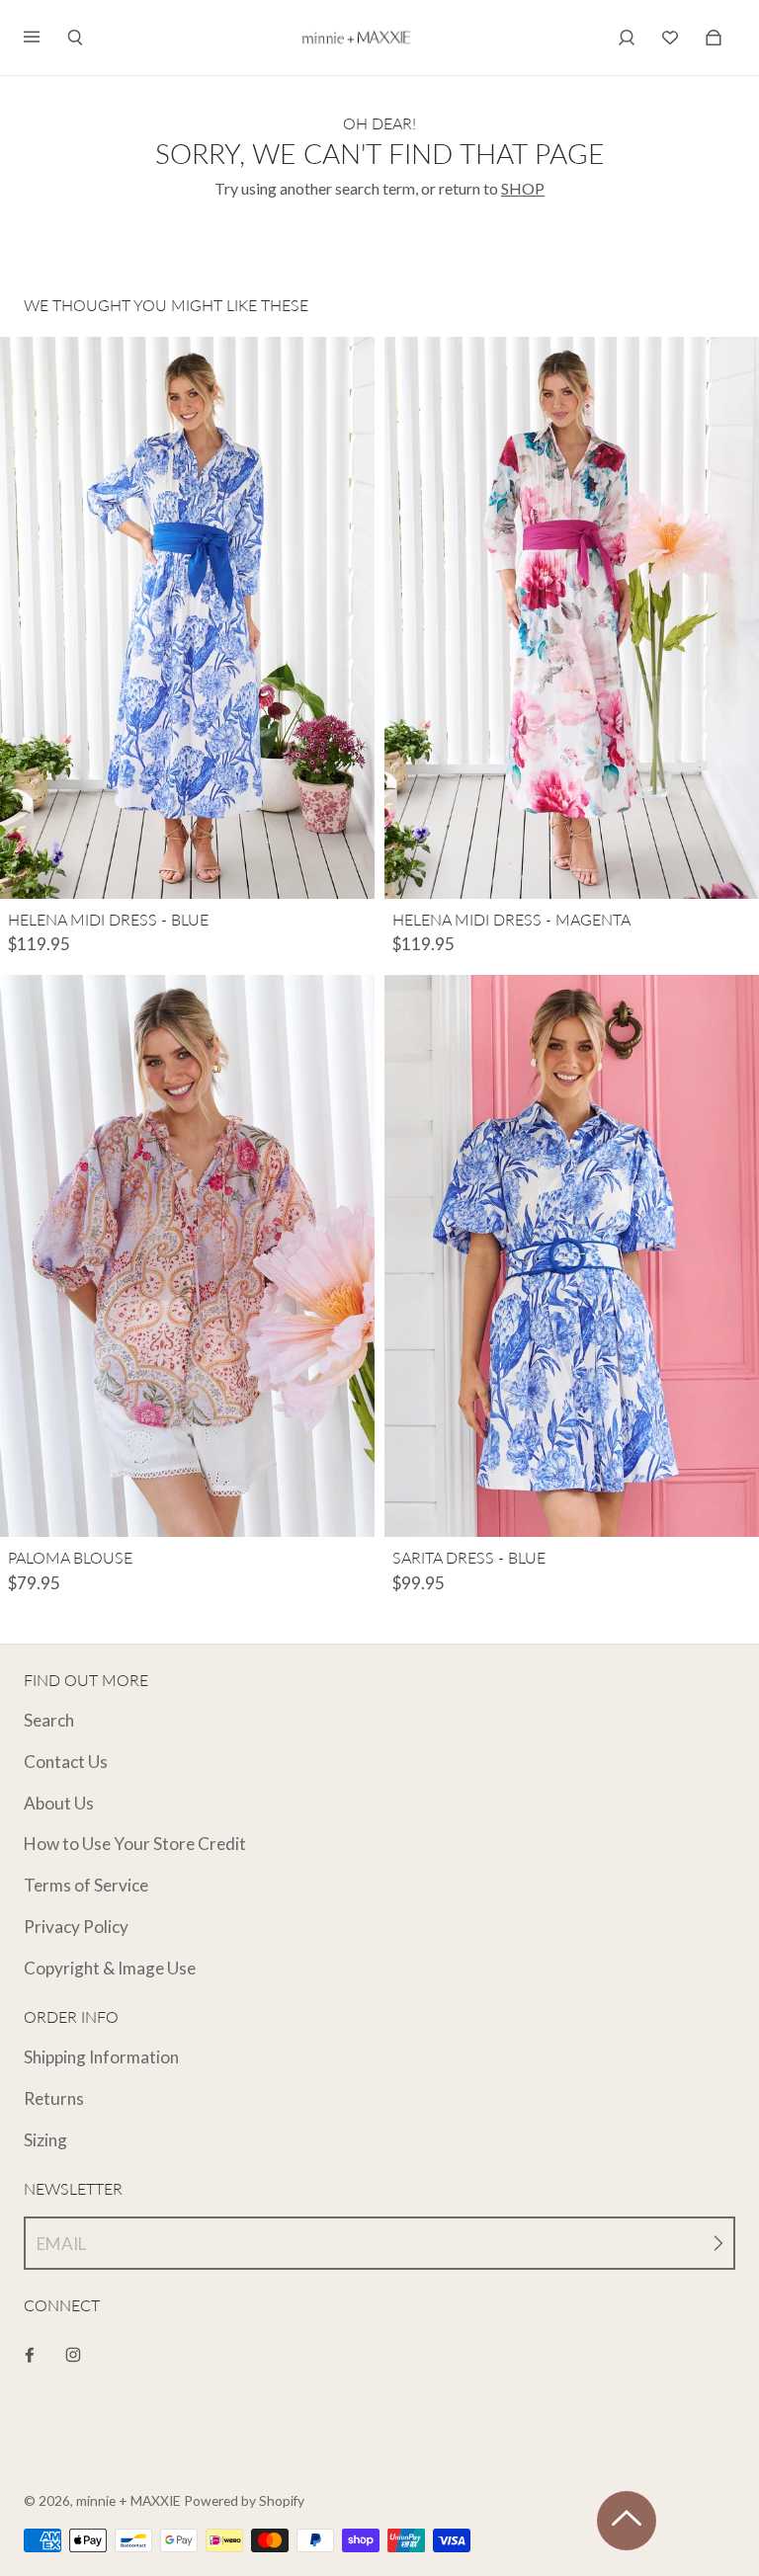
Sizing (45, 2140)
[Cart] (670, 38)
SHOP (523, 188)
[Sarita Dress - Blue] (572, 1256)
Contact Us (66, 1762)
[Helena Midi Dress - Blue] (187, 618)
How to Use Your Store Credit (135, 1844)
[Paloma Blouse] (187, 1256)
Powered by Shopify (244, 2500)
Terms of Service (86, 1885)
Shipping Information (101, 2057)
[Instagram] (73, 2355)
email (61, 2244)
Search (49, 1720)
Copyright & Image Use (110, 1968)
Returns (54, 2098)
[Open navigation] (45, 38)
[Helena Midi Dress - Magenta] (572, 618)
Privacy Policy (76, 1927)
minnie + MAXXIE (128, 2500)
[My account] (627, 38)
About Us (59, 1803)
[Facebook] (30, 2355)
